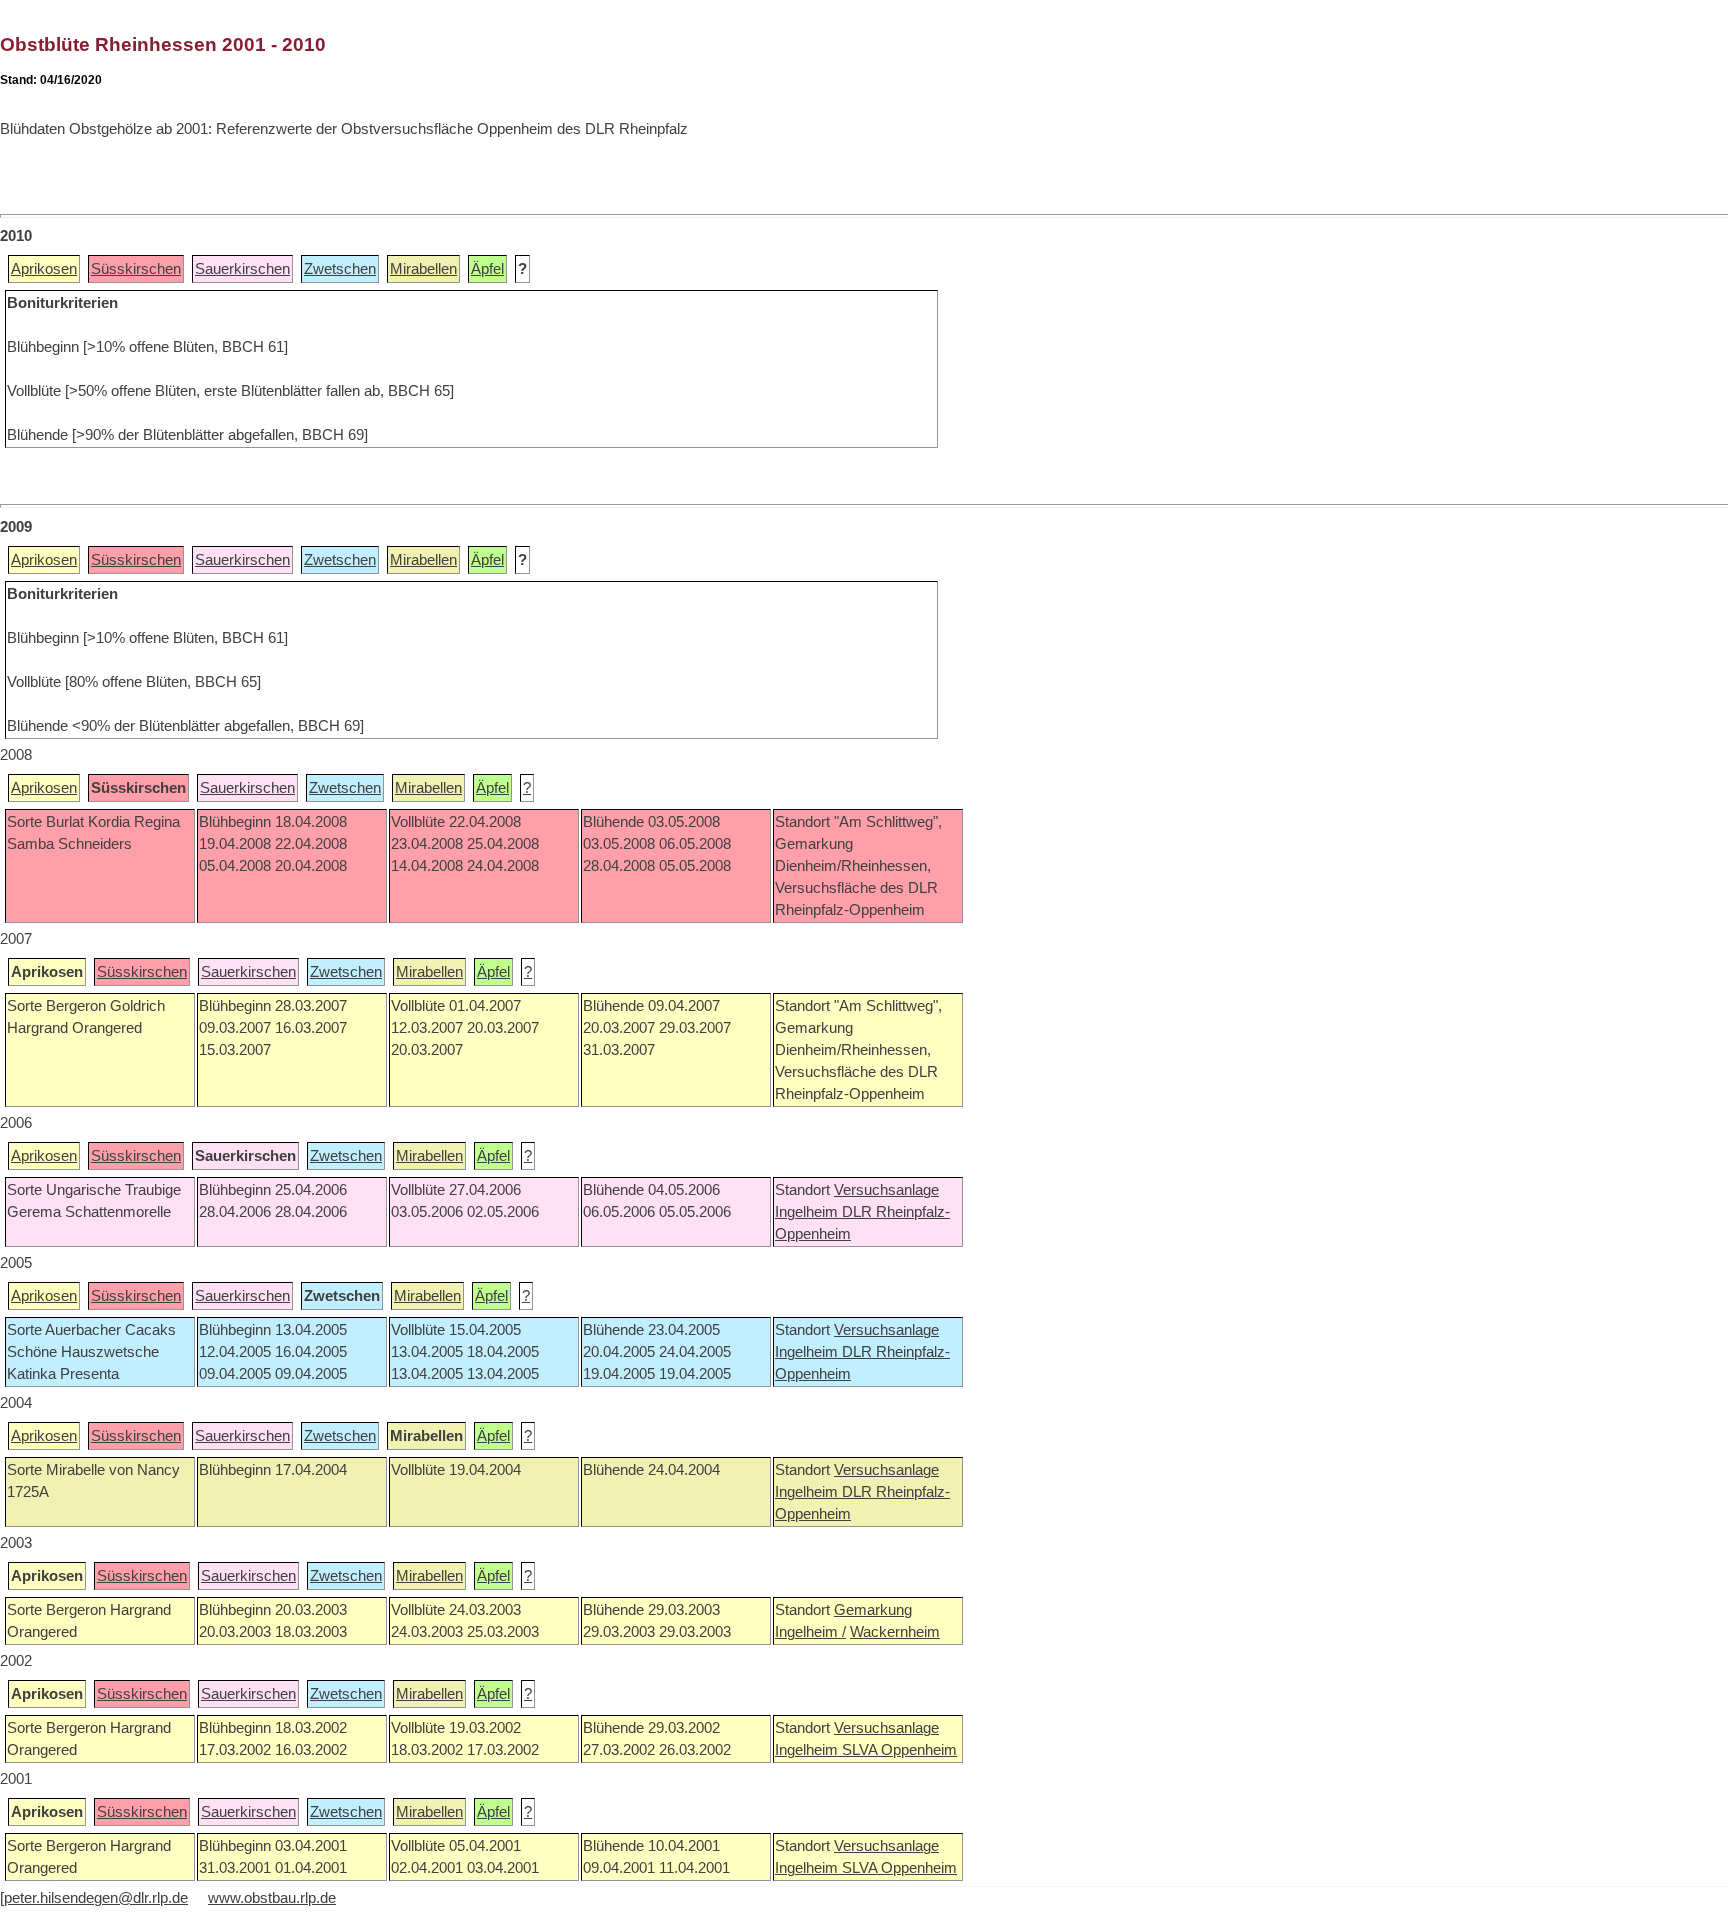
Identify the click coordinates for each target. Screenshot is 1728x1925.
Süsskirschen (136, 269)
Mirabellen (423, 269)
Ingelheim (808, 1212)
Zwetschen (340, 269)
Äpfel (487, 269)
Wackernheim (895, 1632)
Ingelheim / (810, 1632)
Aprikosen (44, 269)
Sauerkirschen (242, 269)
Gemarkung (873, 1610)
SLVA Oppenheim (899, 1750)
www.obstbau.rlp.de (272, 1898)
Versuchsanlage (886, 1190)
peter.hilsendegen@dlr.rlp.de (96, 1898)
